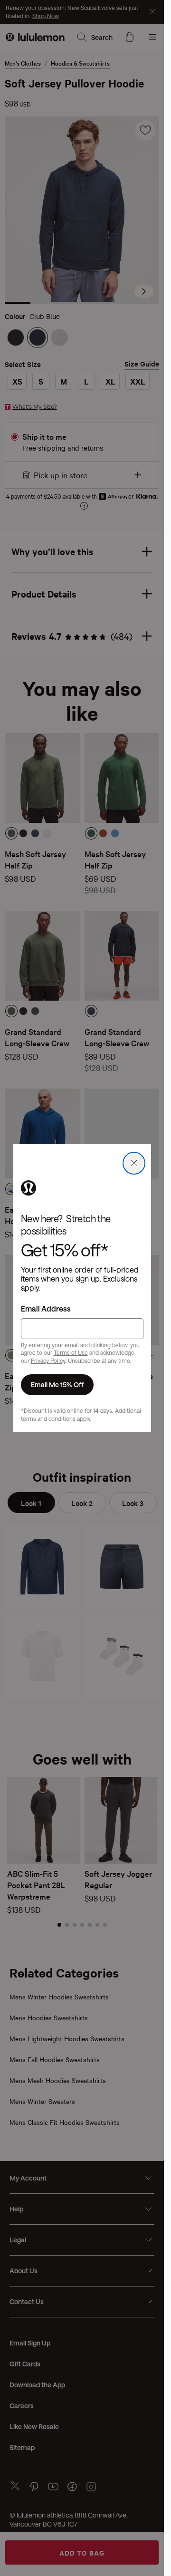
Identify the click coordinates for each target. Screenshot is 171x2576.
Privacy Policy (48, 1360)
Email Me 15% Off (57, 1384)
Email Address (46, 1308)
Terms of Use (71, 1352)
